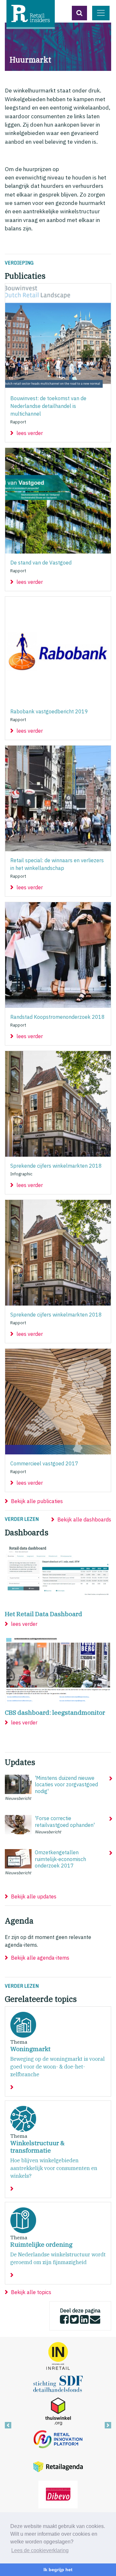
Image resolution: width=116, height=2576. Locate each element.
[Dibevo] (58, 2494)
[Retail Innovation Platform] (58, 2438)
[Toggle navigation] (101, 13)
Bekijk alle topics (31, 2292)
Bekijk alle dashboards (84, 1520)
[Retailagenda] (58, 2466)
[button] (79, 13)
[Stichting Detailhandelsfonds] (58, 2383)
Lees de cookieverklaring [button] (40, 2550)
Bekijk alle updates (34, 1896)
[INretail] (58, 2356)
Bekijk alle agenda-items (40, 1958)
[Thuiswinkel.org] (58, 2411)
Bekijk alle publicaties (37, 1501)
